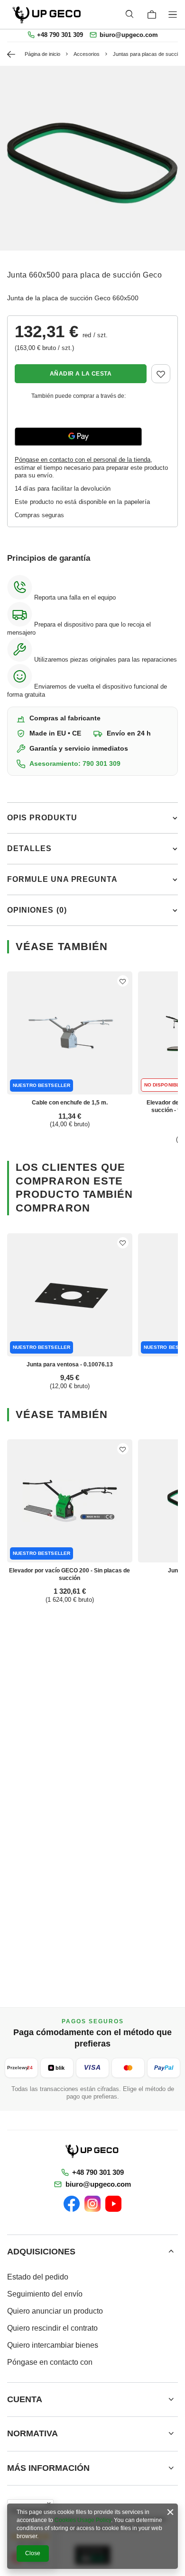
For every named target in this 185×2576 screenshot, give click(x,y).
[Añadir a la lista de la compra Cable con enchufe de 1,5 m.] (123, 981)
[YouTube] (113, 2204)
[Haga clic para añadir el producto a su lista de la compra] (161, 374)
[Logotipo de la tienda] (47, 14)
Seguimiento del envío (45, 2294)
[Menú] (174, 14)
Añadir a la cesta (81, 374)
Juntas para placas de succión (148, 54)
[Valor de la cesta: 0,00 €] (152, 15)
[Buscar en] (129, 14)
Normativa (32, 2433)
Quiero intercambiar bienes (53, 2345)
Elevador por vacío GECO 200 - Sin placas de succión (69, 1574)
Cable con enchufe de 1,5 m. (70, 1103)
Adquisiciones (41, 2252)
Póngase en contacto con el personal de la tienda (83, 460)
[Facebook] (72, 2204)
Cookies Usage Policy (83, 2520)
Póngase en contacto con (50, 2362)
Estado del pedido (38, 2277)
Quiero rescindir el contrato (52, 2328)
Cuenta (25, 2399)
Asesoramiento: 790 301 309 (75, 764)
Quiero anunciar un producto (55, 2311)
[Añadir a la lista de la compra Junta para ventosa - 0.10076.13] (123, 1243)
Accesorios (87, 54)
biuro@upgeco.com (129, 35)
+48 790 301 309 (60, 35)
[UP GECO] (92, 2151)
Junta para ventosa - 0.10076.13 (70, 1364)
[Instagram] (92, 2204)
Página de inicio (42, 54)
